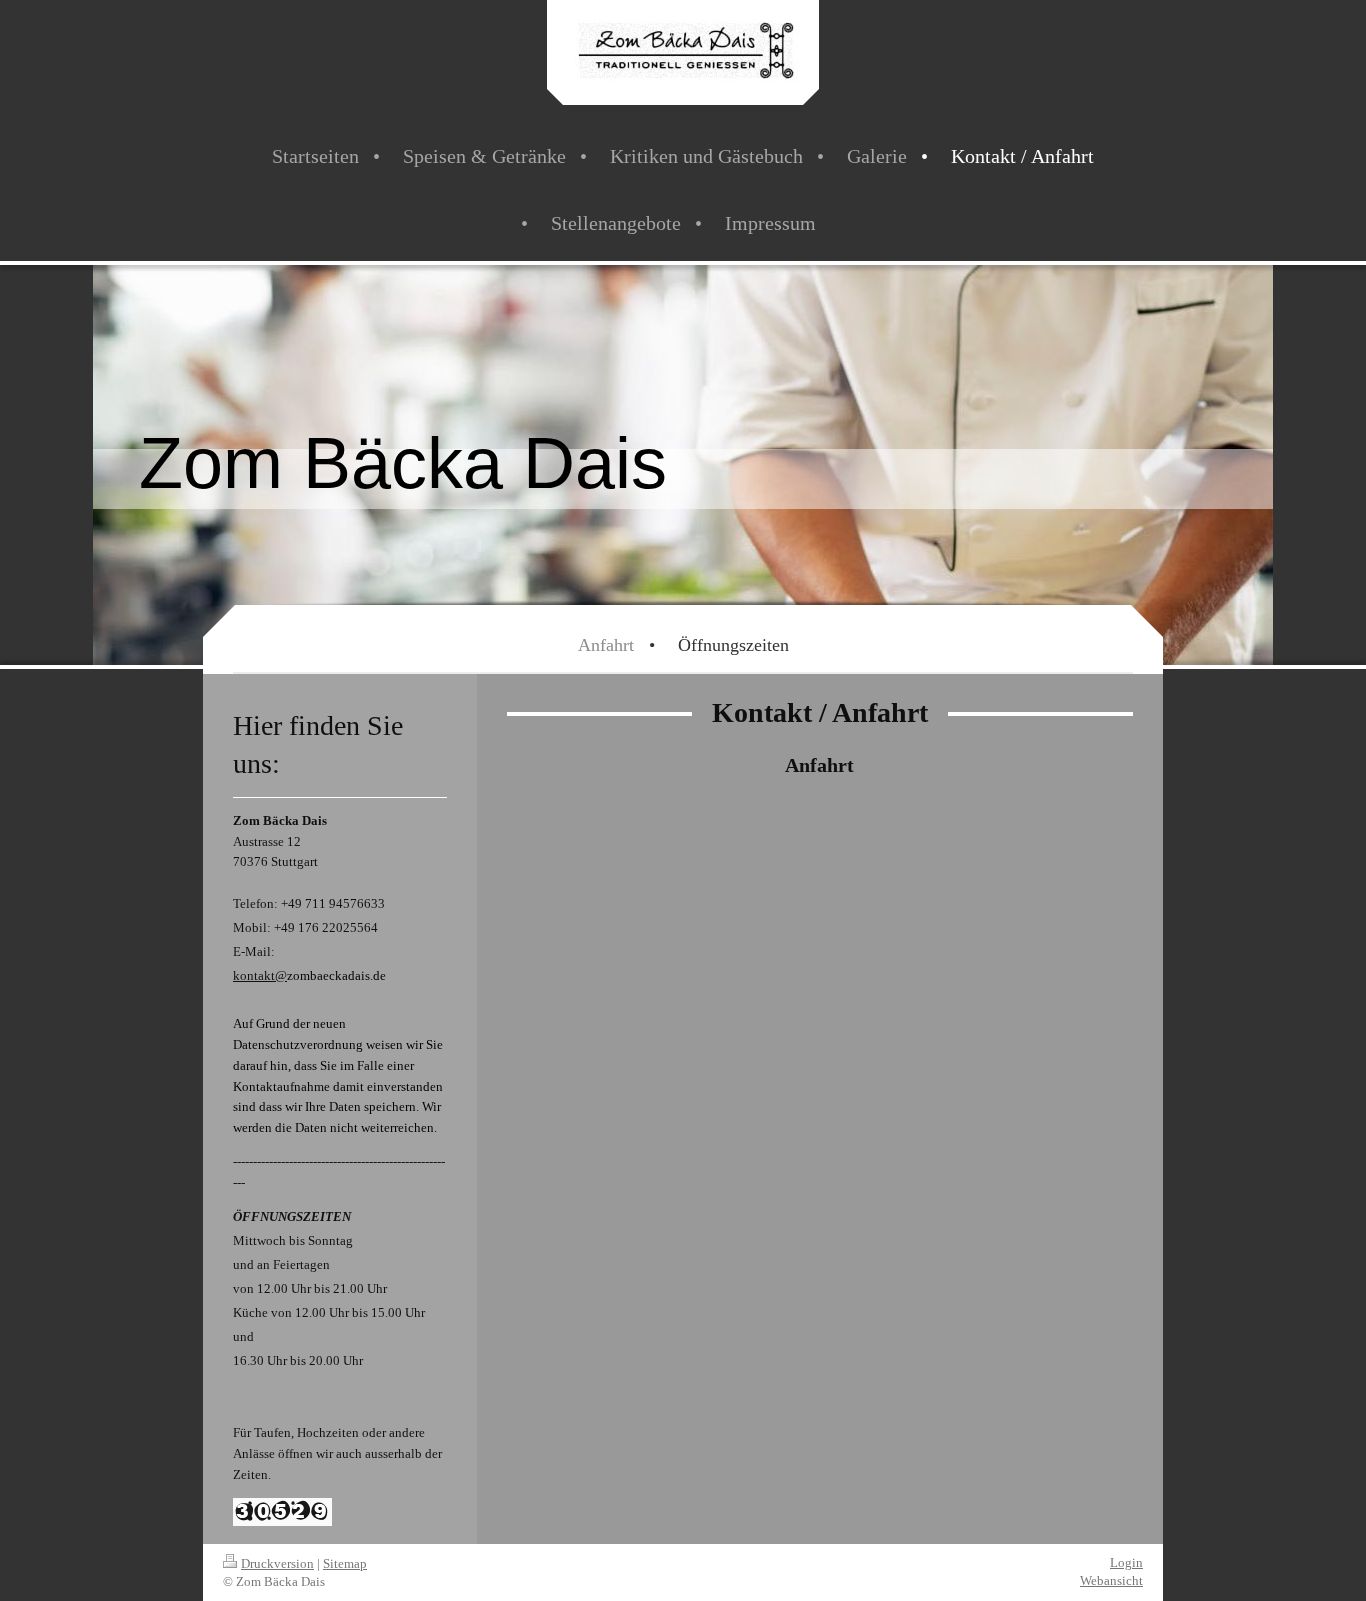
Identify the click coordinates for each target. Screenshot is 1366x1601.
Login (1126, 1562)
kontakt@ (260, 975)
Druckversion (277, 1563)
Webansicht (1111, 1580)
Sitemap (345, 1563)
